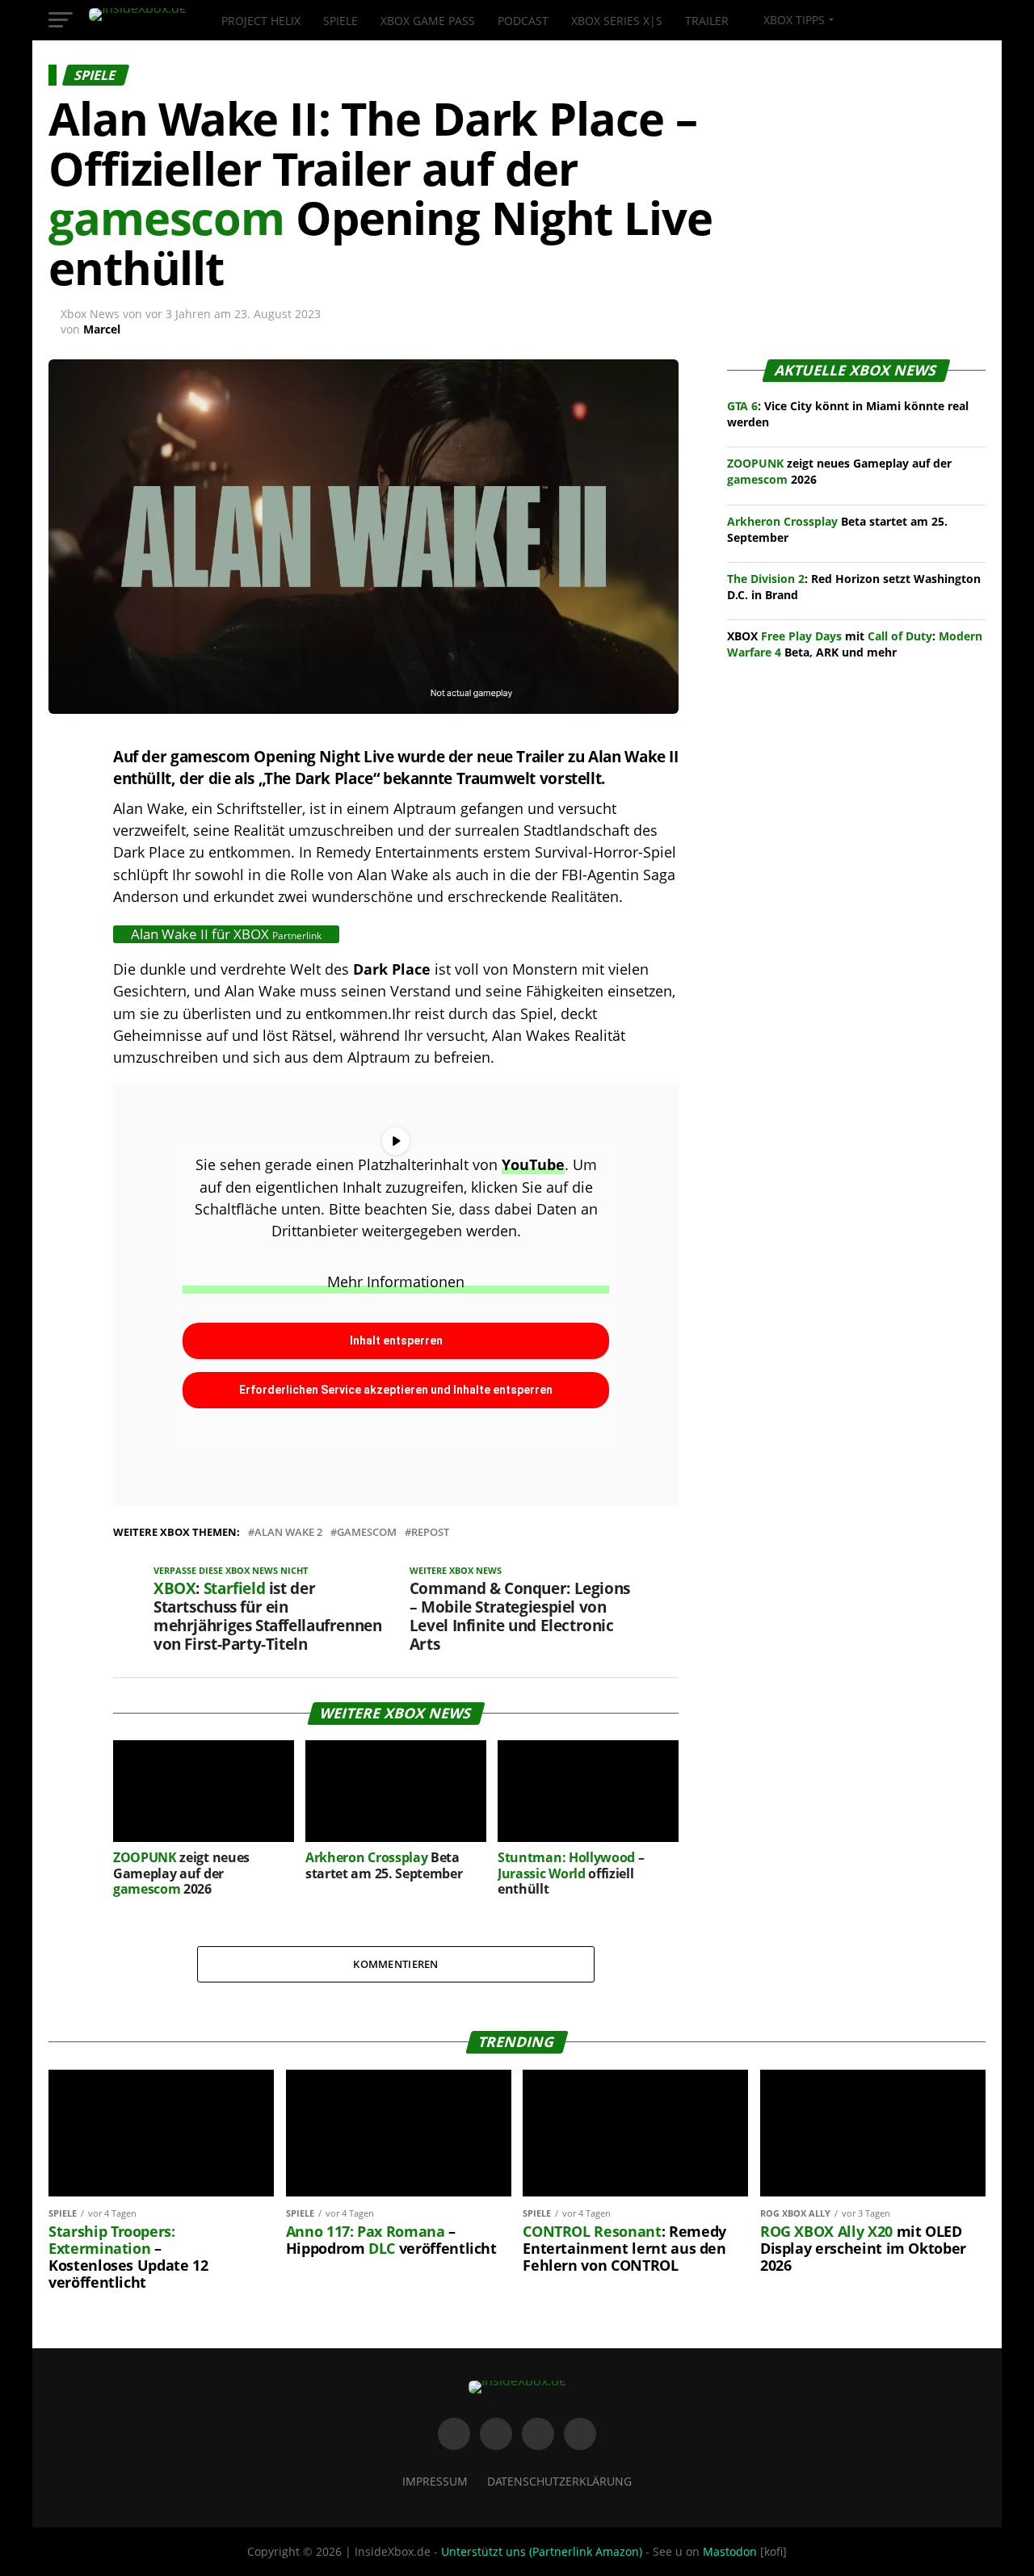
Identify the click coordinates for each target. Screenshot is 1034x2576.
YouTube (533, 1164)
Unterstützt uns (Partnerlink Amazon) (542, 2551)
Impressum (435, 2481)
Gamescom (367, 1532)
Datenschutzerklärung (559, 2481)
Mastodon (730, 2551)
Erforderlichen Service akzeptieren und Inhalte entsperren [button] (396, 1390)
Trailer (707, 21)
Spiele (340, 21)
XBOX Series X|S (617, 21)
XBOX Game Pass (428, 21)
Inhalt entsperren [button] (396, 1340)
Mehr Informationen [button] (396, 1282)
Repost (430, 1532)
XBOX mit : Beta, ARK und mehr (855, 644)
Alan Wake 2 (288, 1532)
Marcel (102, 329)
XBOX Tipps (792, 20)
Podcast (523, 21)
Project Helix (261, 21)
